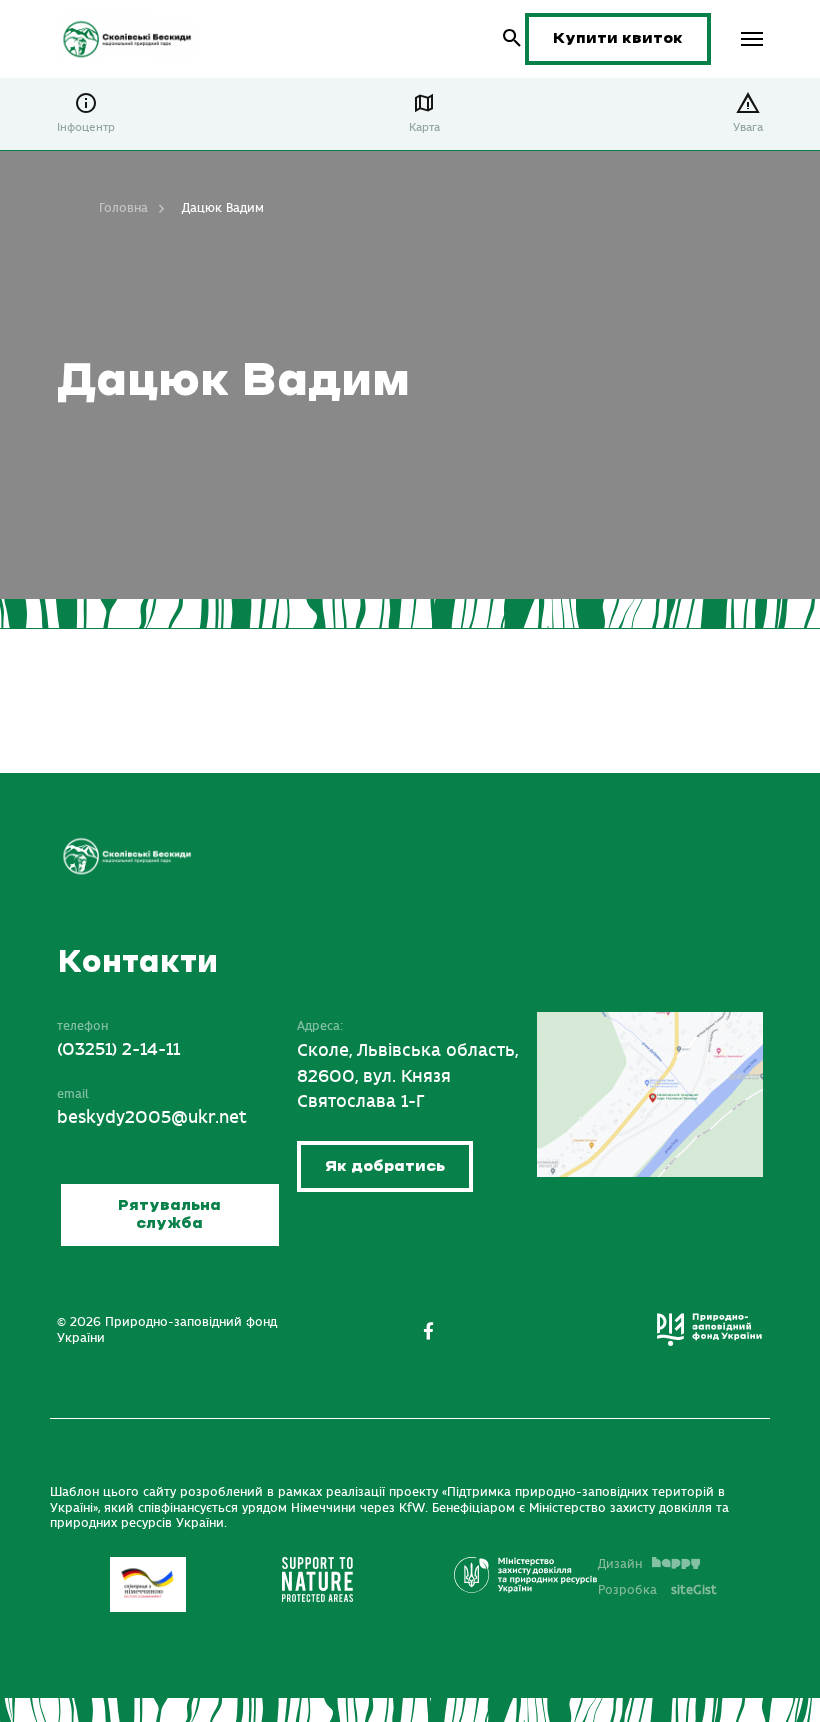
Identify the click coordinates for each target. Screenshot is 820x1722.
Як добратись (385, 1166)
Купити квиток (618, 38)
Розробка (657, 1590)
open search (512, 38)
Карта (424, 127)
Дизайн (620, 1564)
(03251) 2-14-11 (118, 1050)
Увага (748, 127)
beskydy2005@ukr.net (152, 1118)
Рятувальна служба (169, 1214)
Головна (123, 208)
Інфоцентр (86, 127)
